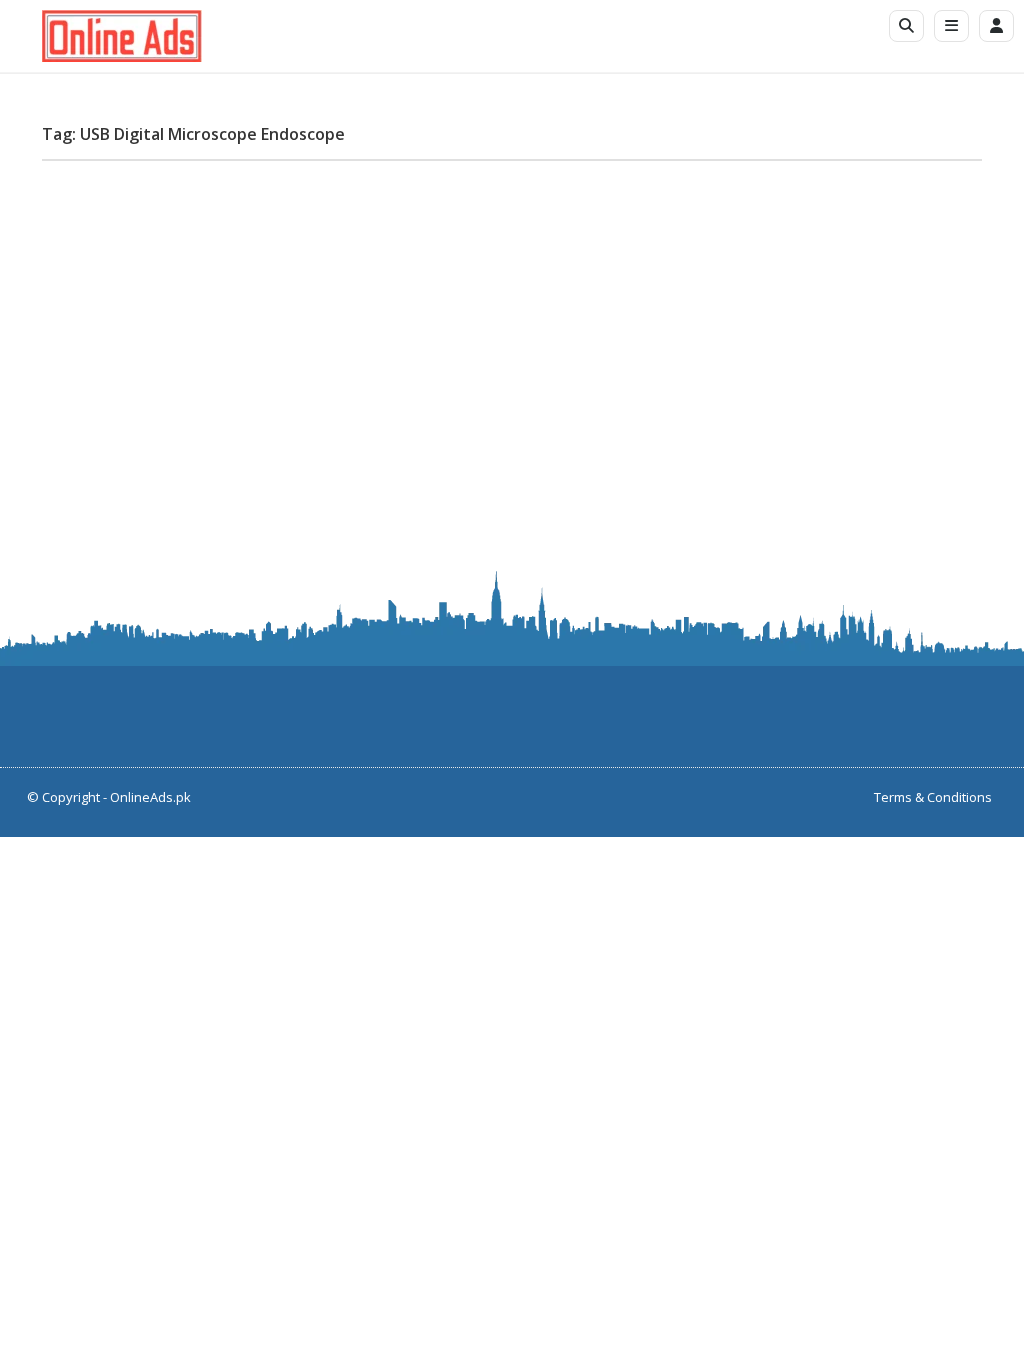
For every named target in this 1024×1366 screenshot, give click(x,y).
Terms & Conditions (933, 797)
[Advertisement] (512, 316)
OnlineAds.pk (150, 797)
